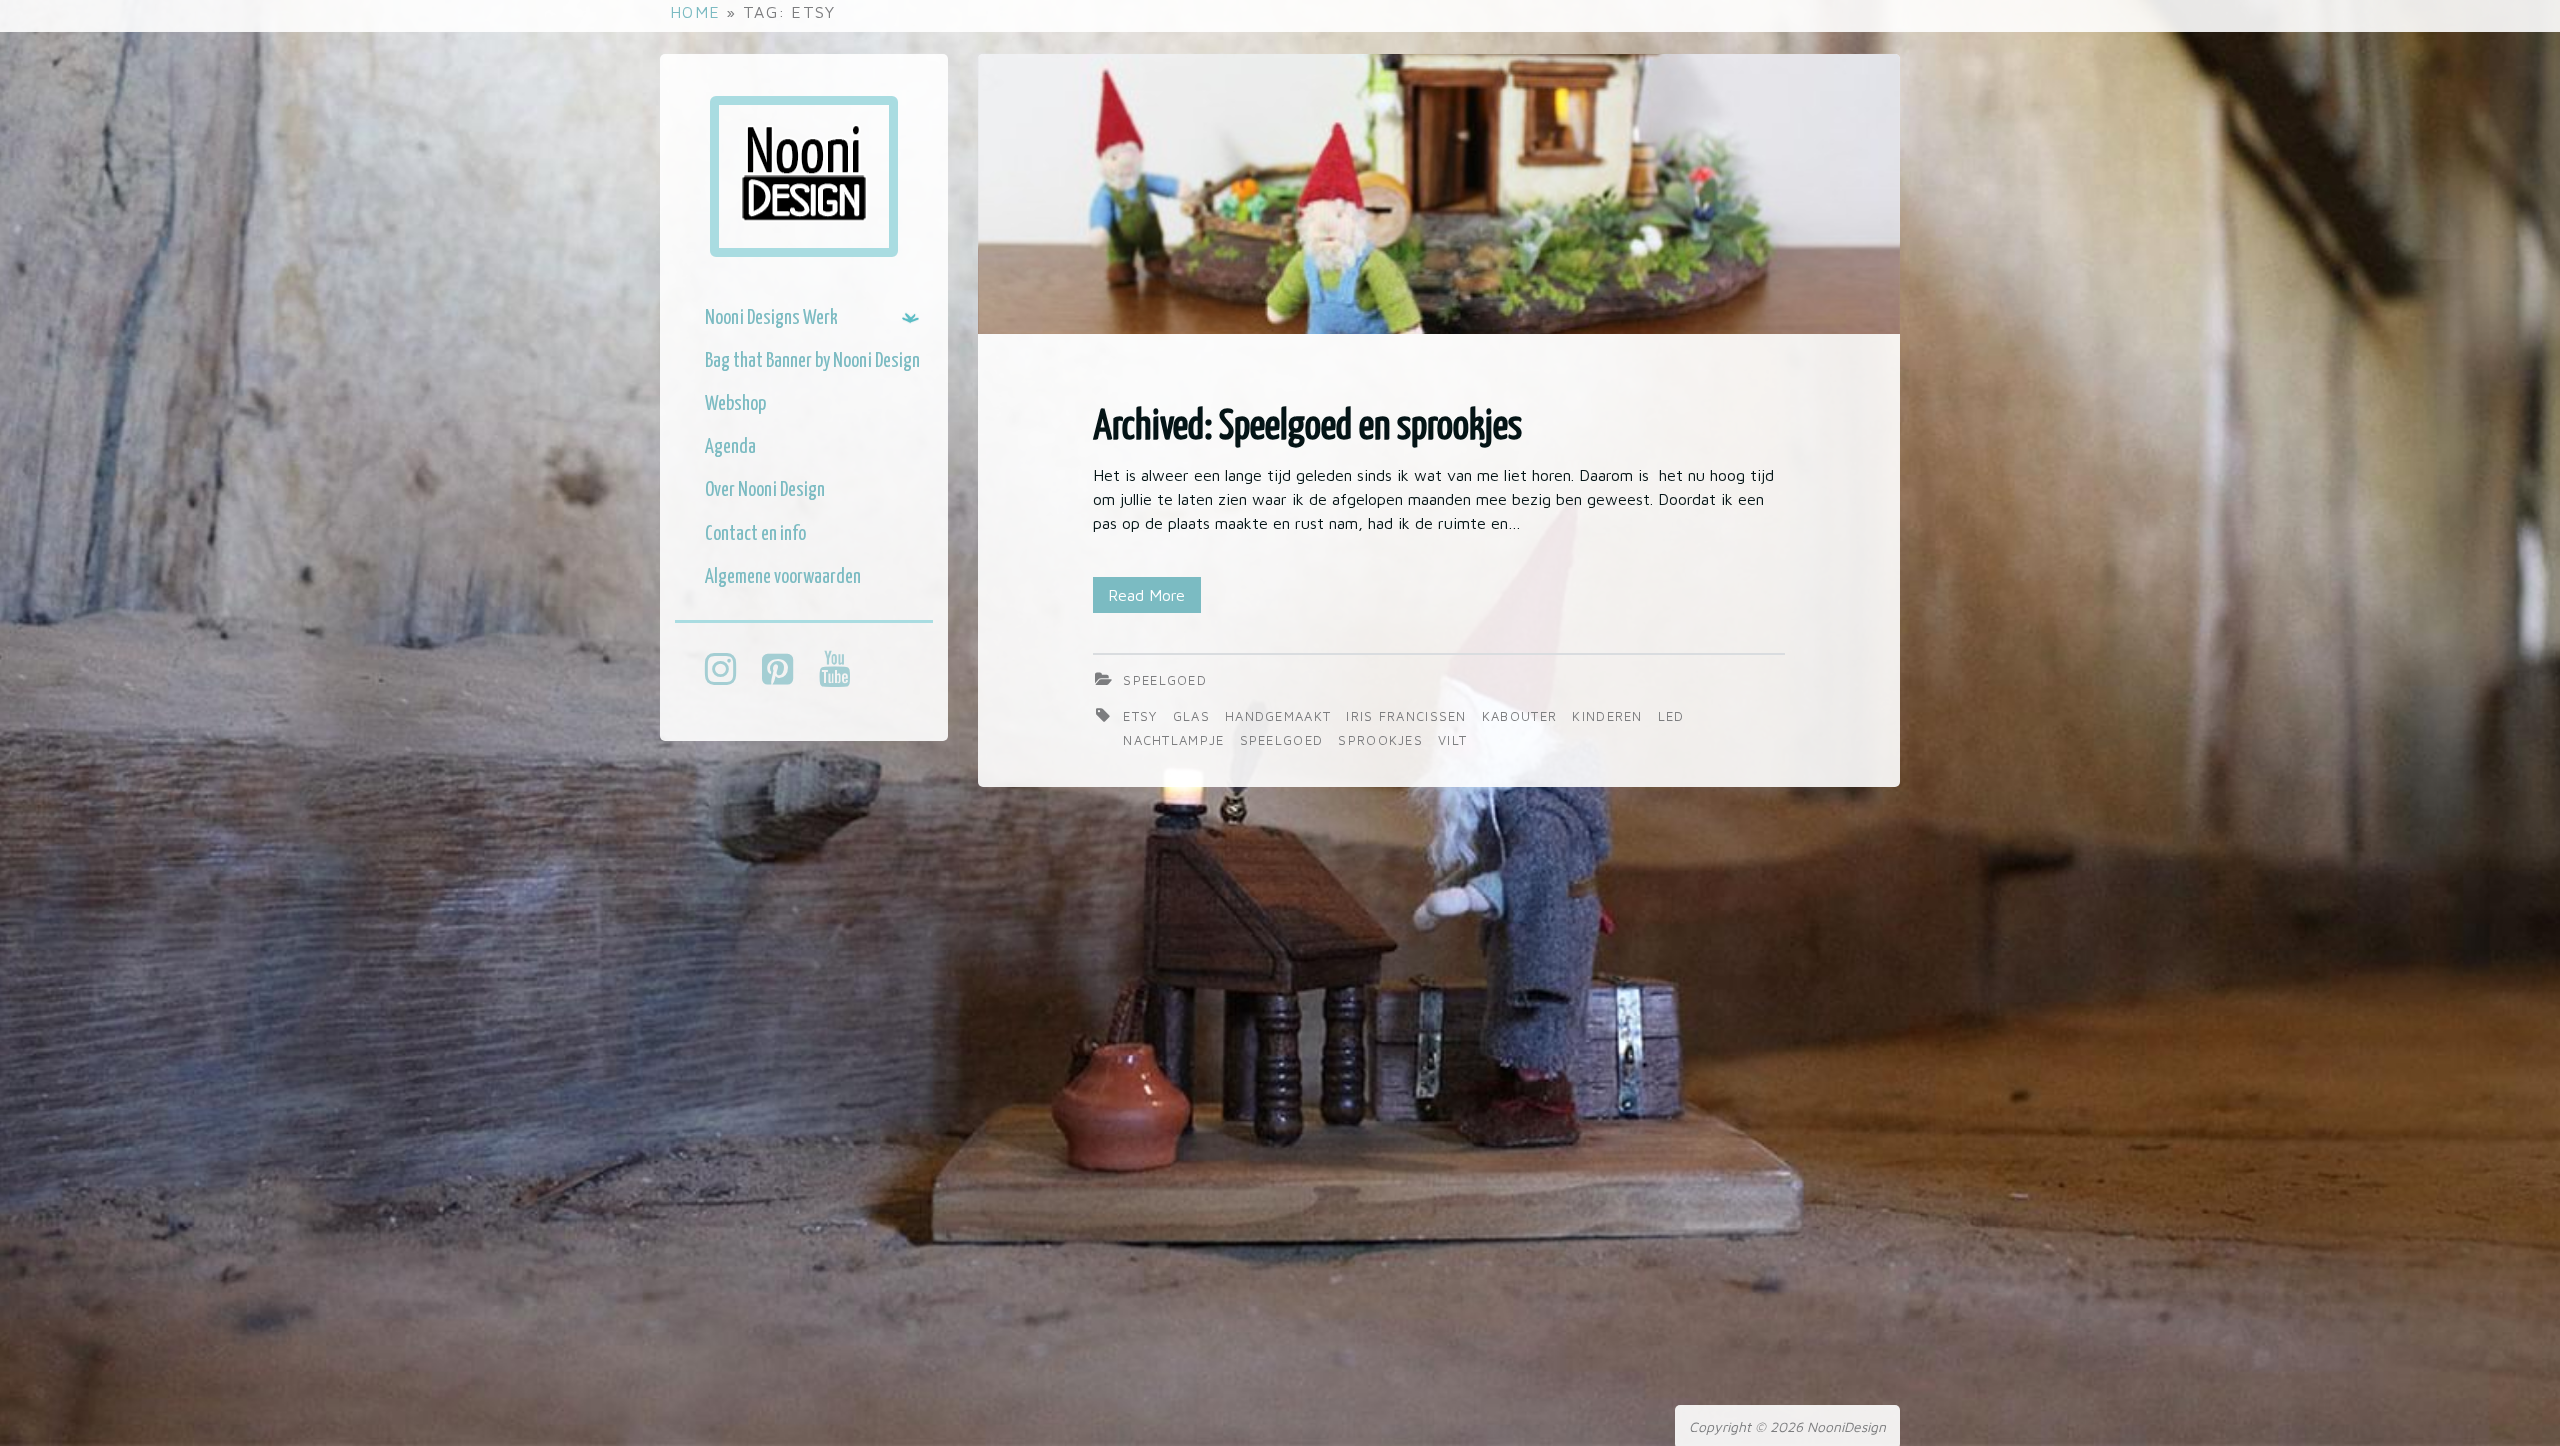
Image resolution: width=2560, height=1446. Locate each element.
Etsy (1143, 716)
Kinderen (1610, 716)
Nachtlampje (1176, 740)
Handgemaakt (1281, 716)
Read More (1146, 595)
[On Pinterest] (787, 672)
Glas (1194, 716)
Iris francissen (1409, 716)
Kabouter (1522, 716)
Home (695, 12)
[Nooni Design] (804, 176)
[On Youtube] (844, 672)
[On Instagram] (730, 672)
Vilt (1452, 740)
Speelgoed (1165, 680)
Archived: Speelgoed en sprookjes (1307, 427)
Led (1671, 716)
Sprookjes (1383, 740)
